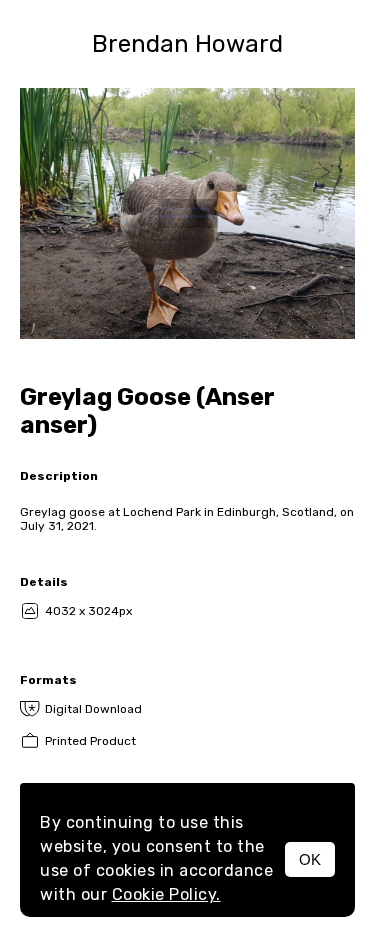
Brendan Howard (187, 44)
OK (310, 859)
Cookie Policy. (166, 894)
